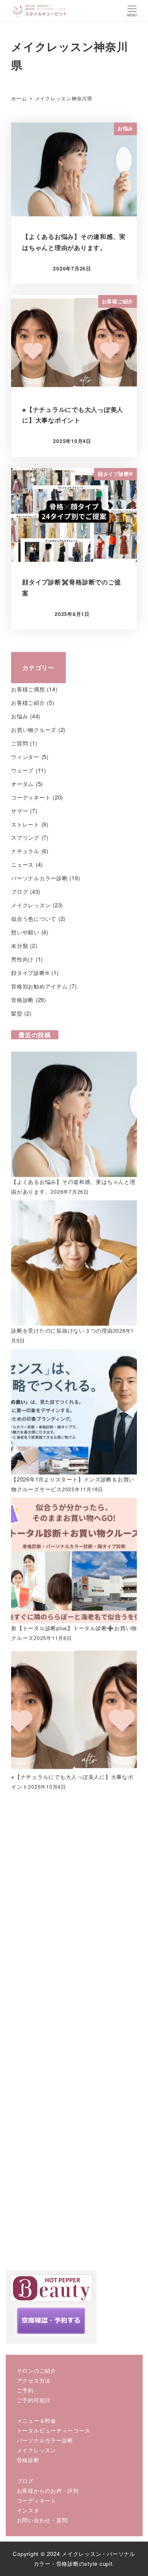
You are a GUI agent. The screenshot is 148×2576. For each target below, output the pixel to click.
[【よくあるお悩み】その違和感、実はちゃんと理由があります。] (74, 1114)
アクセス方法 (34, 2380)
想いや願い (25, 932)
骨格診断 (22, 1000)
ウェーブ (22, 770)
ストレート (25, 824)
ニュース (22, 864)
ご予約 (25, 2390)
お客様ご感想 (28, 689)
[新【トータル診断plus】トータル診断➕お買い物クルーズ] (74, 1560)
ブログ (20, 892)
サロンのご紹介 (37, 2370)
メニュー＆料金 (37, 2420)
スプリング (25, 837)
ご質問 (20, 743)
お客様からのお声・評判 (48, 2491)
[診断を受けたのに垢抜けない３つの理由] (74, 1262)
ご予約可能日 (34, 2400)
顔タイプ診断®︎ (30, 973)
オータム (22, 784)
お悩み (20, 716)
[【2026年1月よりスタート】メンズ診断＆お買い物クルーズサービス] (74, 1411)
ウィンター (25, 757)
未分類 (20, 946)
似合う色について (34, 919)
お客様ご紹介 (28, 703)
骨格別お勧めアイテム (39, 986)
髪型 (17, 1013)
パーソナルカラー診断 (39, 878)
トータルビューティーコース (54, 2430)
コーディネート (31, 797)
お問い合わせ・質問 (42, 2520)
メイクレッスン (31, 905)
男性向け (22, 959)
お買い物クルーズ (34, 730)
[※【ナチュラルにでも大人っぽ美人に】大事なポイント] (74, 1709)
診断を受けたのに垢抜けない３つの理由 (62, 1330)
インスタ (28, 2510)
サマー (20, 811)
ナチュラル (25, 851)
